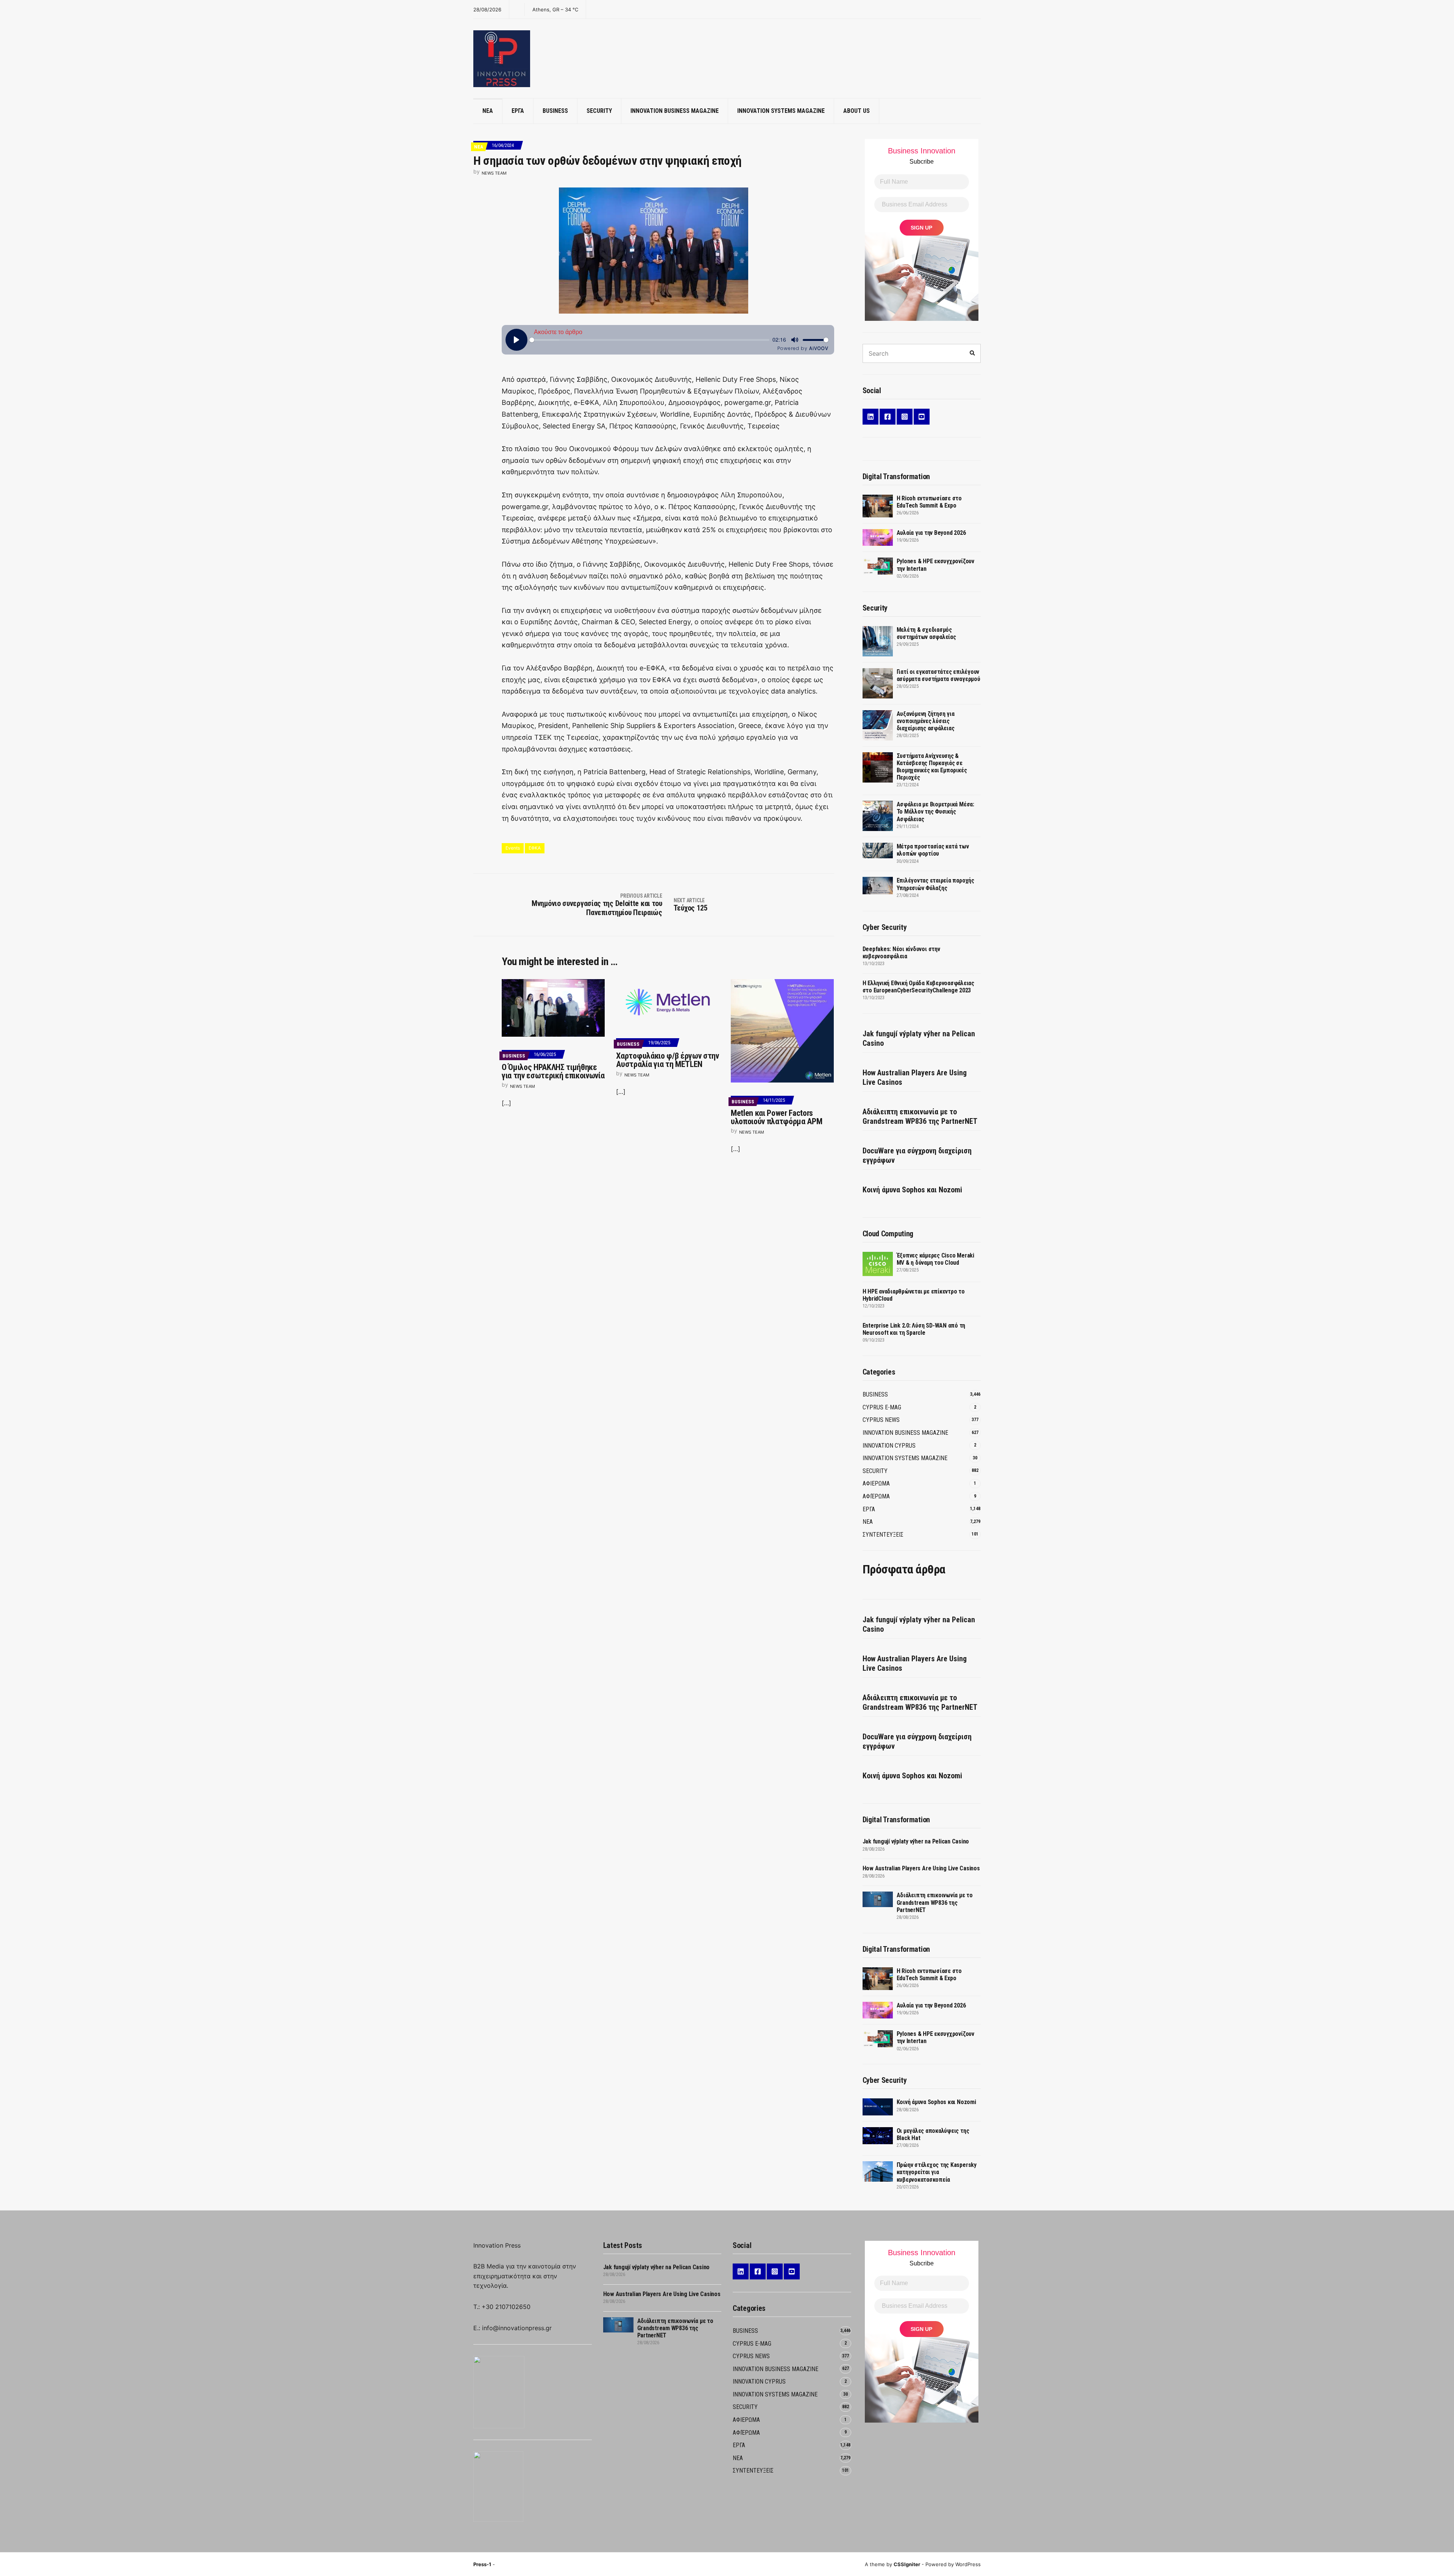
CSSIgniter (907, 2564)
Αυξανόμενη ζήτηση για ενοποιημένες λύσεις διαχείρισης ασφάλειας (926, 721)
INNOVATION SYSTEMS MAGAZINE (781, 111)
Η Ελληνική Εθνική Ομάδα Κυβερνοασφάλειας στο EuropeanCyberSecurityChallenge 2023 (918, 987)
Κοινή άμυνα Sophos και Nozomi (912, 1190)
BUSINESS (555, 111)
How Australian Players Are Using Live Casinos (915, 1077)
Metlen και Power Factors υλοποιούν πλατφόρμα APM (776, 1117)
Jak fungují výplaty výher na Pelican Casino (919, 1038)
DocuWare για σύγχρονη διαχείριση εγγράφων (917, 1155)
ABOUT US (856, 111)
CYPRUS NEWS (881, 1420)
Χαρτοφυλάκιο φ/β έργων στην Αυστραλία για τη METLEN (667, 1060)
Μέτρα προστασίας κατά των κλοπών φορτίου (933, 850)
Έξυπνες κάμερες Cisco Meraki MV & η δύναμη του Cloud (935, 1259)
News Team (494, 173)
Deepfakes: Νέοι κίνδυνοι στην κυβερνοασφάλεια (901, 953)
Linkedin (871, 417)
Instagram (905, 417)
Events (513, 848)
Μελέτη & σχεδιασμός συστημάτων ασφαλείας (926, 633)
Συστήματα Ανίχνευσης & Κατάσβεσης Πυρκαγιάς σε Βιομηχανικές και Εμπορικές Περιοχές (932, 767)
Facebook (888, 417)
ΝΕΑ (488, 111)
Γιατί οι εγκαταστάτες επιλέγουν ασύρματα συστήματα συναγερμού (938, 675)
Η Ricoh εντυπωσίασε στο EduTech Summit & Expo (929, 502)
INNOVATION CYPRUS (889, 1446)
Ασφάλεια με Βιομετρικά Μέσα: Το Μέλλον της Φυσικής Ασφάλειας (935, 812)
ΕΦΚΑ (535, 848)
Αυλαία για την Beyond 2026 (931, 533)
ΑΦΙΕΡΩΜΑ (876, 1483)
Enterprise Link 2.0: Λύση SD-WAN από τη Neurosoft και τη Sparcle (914, 1329)
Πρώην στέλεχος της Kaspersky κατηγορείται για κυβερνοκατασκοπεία (937, 2172)
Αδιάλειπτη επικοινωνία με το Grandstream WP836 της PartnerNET (920, 1116)
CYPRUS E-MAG (882, 1407)
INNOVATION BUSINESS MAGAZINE (675, 111)
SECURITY (599, 111)
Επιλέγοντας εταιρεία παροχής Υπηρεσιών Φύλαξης (935, 884)
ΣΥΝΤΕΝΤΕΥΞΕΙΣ (883, 1535)
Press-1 (482, 2564)
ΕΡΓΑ (518, 111)
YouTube (922, 417)
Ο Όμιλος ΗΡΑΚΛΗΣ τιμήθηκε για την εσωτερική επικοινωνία (553, 1071)
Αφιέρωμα (876, 1496)
